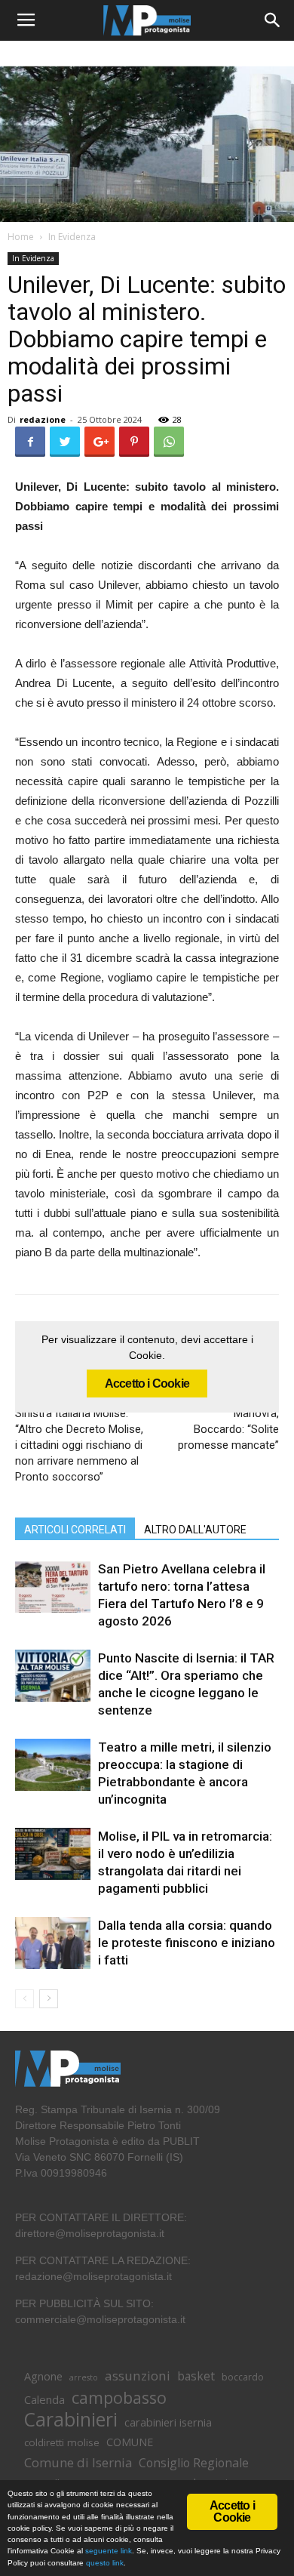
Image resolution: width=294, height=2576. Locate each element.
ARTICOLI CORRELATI (75, 1530)
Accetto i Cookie (147, 1384)
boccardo (243, 2377)
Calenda (44, 2399)
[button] (273, 20)
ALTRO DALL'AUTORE (195, 1530)
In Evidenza (72, 237)
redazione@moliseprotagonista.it (93, 2276)
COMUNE (130, 2442)
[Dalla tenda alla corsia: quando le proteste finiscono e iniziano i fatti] (53, 1943)
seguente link (109, 2551)
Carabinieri (71, 2419)
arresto (84, 2377)
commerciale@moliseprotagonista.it (100, 2319)
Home (21, 237)
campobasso (119, 2397)
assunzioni (138, 2376)
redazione (43, 419)
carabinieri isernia (168, 2422)
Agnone (43, 2376)
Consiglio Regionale (194, 2463)
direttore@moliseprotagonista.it (90, 2233)
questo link (104, 2563)
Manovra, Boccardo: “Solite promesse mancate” (228, 1429)
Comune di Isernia (78, 2462)
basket (196, 2376)
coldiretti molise (62, 2442)
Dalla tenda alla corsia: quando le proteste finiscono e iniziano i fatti (187, 1943)
